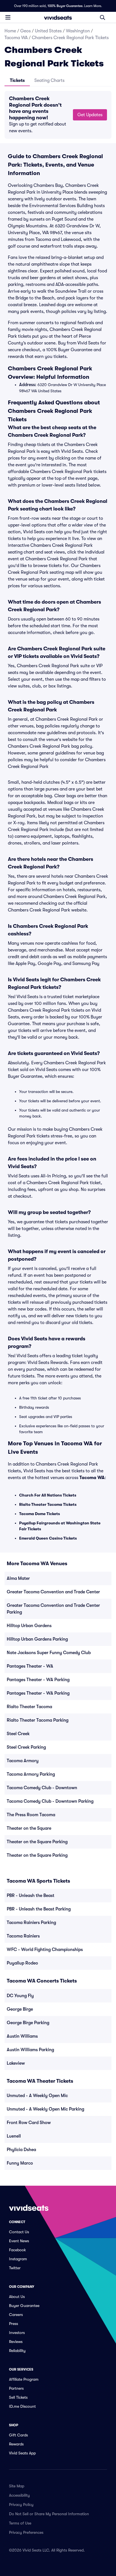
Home (10, 31)
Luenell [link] (14, 2136)
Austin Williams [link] (22, 2036)
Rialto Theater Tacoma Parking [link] (38, 1720)
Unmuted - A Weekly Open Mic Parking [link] (45, 2109)
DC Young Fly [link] (20, 1996)
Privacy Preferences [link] (26, 2532)
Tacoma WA (16, 38)
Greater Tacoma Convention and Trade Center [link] (53, 1592)
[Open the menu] (8, 17)
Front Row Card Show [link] (29, 2123)
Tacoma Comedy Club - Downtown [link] (42, 1788)
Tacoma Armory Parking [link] (31, 1774)
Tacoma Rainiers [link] (23, 1936)
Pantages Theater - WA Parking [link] (38, 1680)
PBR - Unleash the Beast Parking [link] (39, 1909)
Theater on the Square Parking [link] (37, 1842)
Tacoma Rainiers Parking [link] (31, 1923)
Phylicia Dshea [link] (21, 2150)
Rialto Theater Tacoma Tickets (48, 1504)
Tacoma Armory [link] (23, 1761)
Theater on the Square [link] (29, 1828)
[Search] (102, 17)
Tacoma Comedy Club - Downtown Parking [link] (50, 1801)
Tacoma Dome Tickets (40, 1514)
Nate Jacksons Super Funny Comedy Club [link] (49, 1653)
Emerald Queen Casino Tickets (48, 1538)
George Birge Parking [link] (28, 2023)
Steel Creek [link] (18, 1734)
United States (48, 31)
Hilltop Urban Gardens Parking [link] (37, 1639)
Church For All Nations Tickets (48, 1495)
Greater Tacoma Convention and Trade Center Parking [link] (53, 1609)
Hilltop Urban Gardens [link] (29, 1626)
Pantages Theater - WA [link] (30, 1666)
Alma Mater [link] (18, 1578)
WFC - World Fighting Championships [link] (45, 1950)
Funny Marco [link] (20, 2163)
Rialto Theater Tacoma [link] (29, 1707)
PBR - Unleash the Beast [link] (31, 1896)
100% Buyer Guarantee (65, 6)
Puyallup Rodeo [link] (22, 1963)
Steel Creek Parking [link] (26, 1747)
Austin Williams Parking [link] (30, 2050)
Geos (25, 31)
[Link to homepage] (58, 17)
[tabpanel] (58, 115)
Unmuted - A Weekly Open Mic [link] (37, 2096)
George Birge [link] (20, 2009)
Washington (78, 31)
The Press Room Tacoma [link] (31, 1815)
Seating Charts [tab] (49, 80)
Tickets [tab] (17, 80)
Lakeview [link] (16, 2063)
